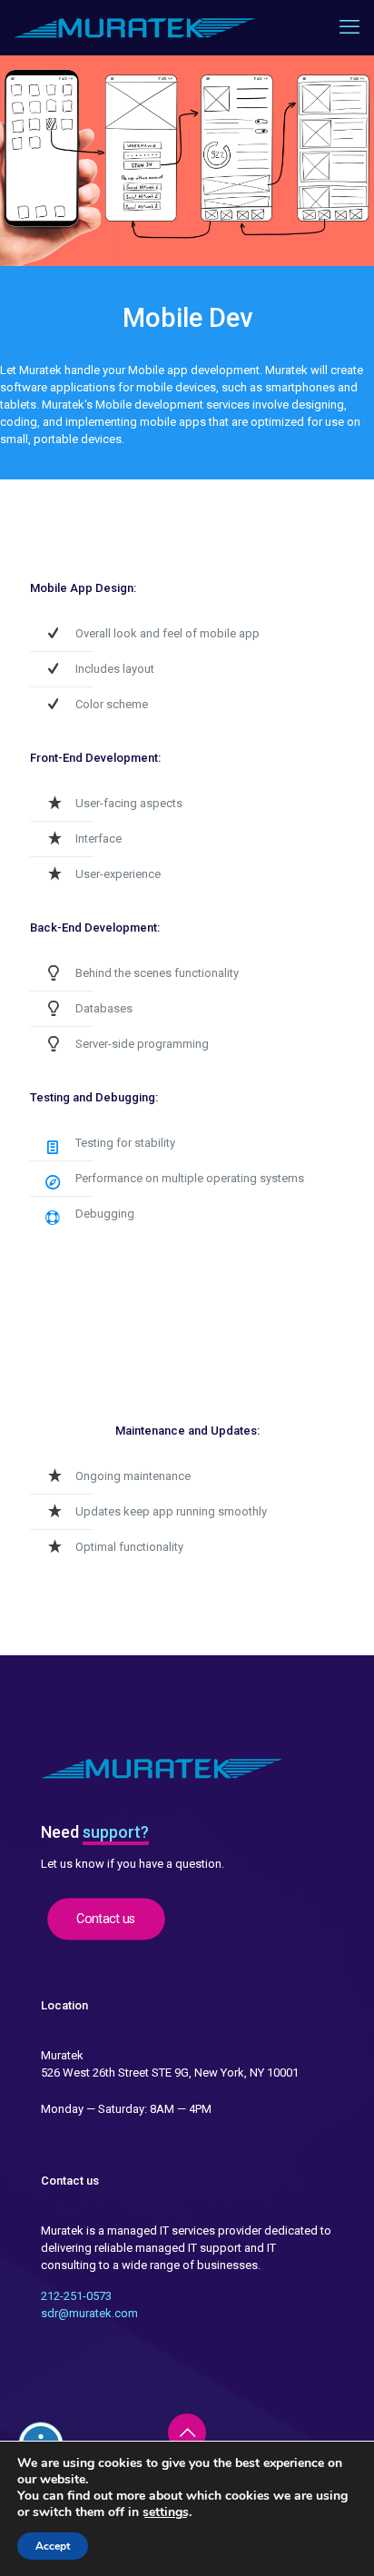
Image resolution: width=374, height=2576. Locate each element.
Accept (53, 2546)
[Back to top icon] (187, 2433)
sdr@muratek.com (89, 2313)
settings (166, 2512)
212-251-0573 (76, 2296)
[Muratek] (135, 27)
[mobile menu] (349, 27)
